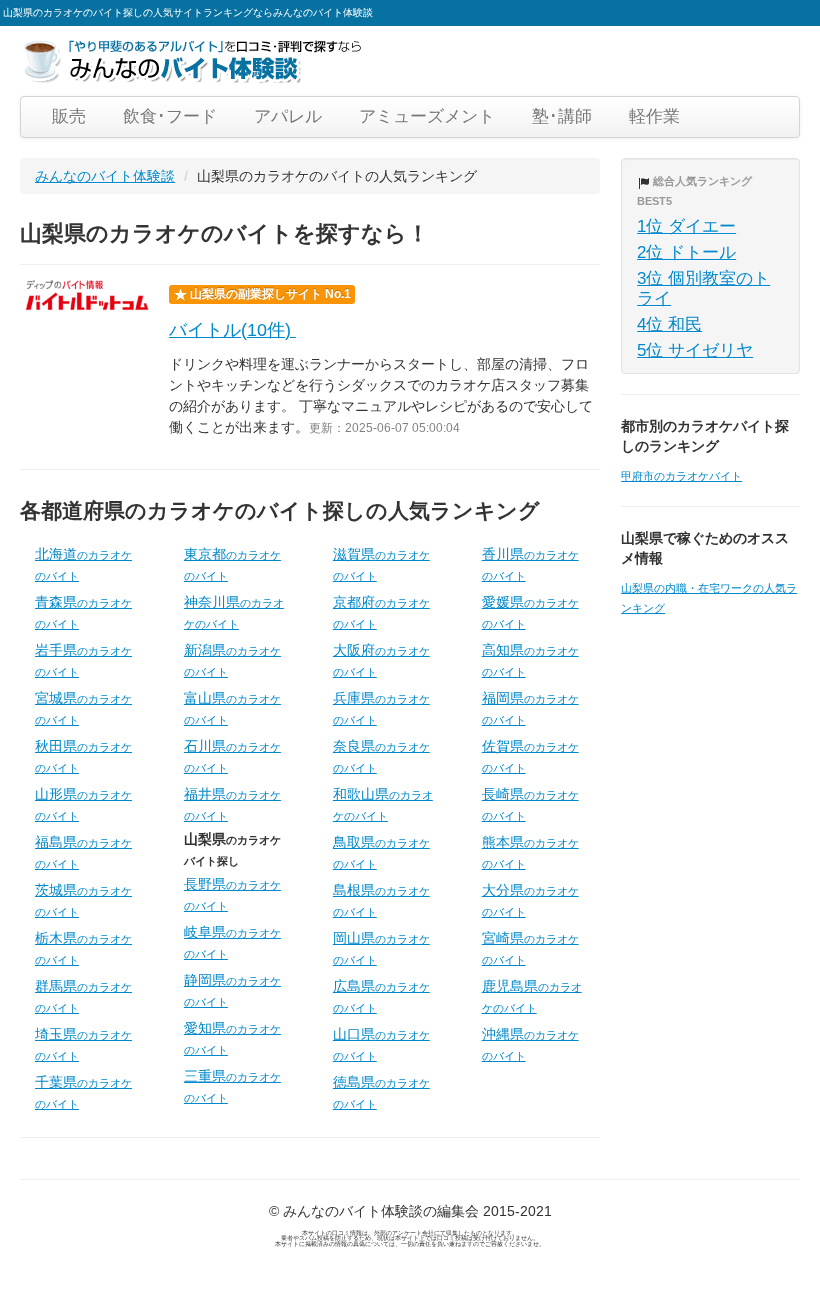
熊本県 (530, 852)
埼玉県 (83, 1044)
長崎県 (530, 804)
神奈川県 (234, 612)
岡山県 (381, 948)
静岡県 (232, 990)
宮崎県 (530, 948)
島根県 (381, 900)
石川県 (232, 756)
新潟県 (232, 660)
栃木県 (83, 948)
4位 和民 (669, 324)
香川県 (530, 564)
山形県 (83, 804)
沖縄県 (530, 1044)
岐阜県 (232, 942)
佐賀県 (530, 756)
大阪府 (381, 660)
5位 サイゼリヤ (695, 350)
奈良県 (381, 756)
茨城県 (83, 900)
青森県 (83, 612)
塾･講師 (562, 116)
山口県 (381, 1044)
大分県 (530, 900)
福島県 (83, 852)
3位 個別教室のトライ (703, 288)
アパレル (288, 116)
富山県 (232, 708)
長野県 (232, 894)
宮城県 (83, 708)
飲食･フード (170, 116)
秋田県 (83, 756)
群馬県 (83, 996)
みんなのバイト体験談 (105, 176)
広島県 (381, 996)
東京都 (232, 564)
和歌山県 (383, 804)
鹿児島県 (532, 996)
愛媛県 (530, 612)
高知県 (530, 660)
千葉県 (83, 1092)
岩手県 (83, 660)
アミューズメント (427, 116)
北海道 (83, 564)
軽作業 (654, 116)
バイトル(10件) (232, 330)
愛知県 (232, 1038)
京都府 (381, 612)
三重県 (232, 1086)
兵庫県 (381, 708)
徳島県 (381, 1092)
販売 (69, 116)
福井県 (232, 804)
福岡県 (530, 708)
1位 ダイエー (686, 226)
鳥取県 (381, 852)
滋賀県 (381, 564)
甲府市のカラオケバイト (681, 476)
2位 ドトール (686, 252)
